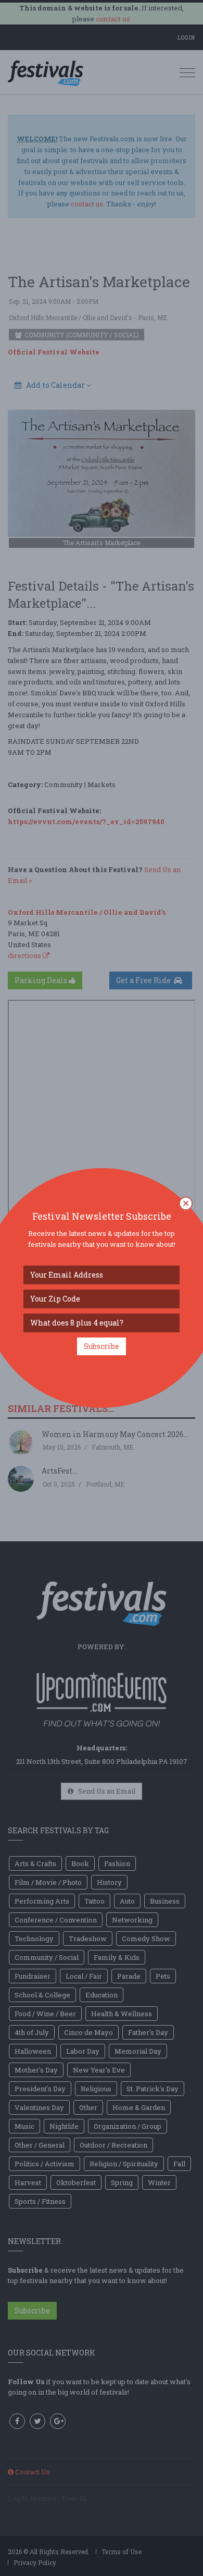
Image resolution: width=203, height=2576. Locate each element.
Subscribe (102, 1346)
